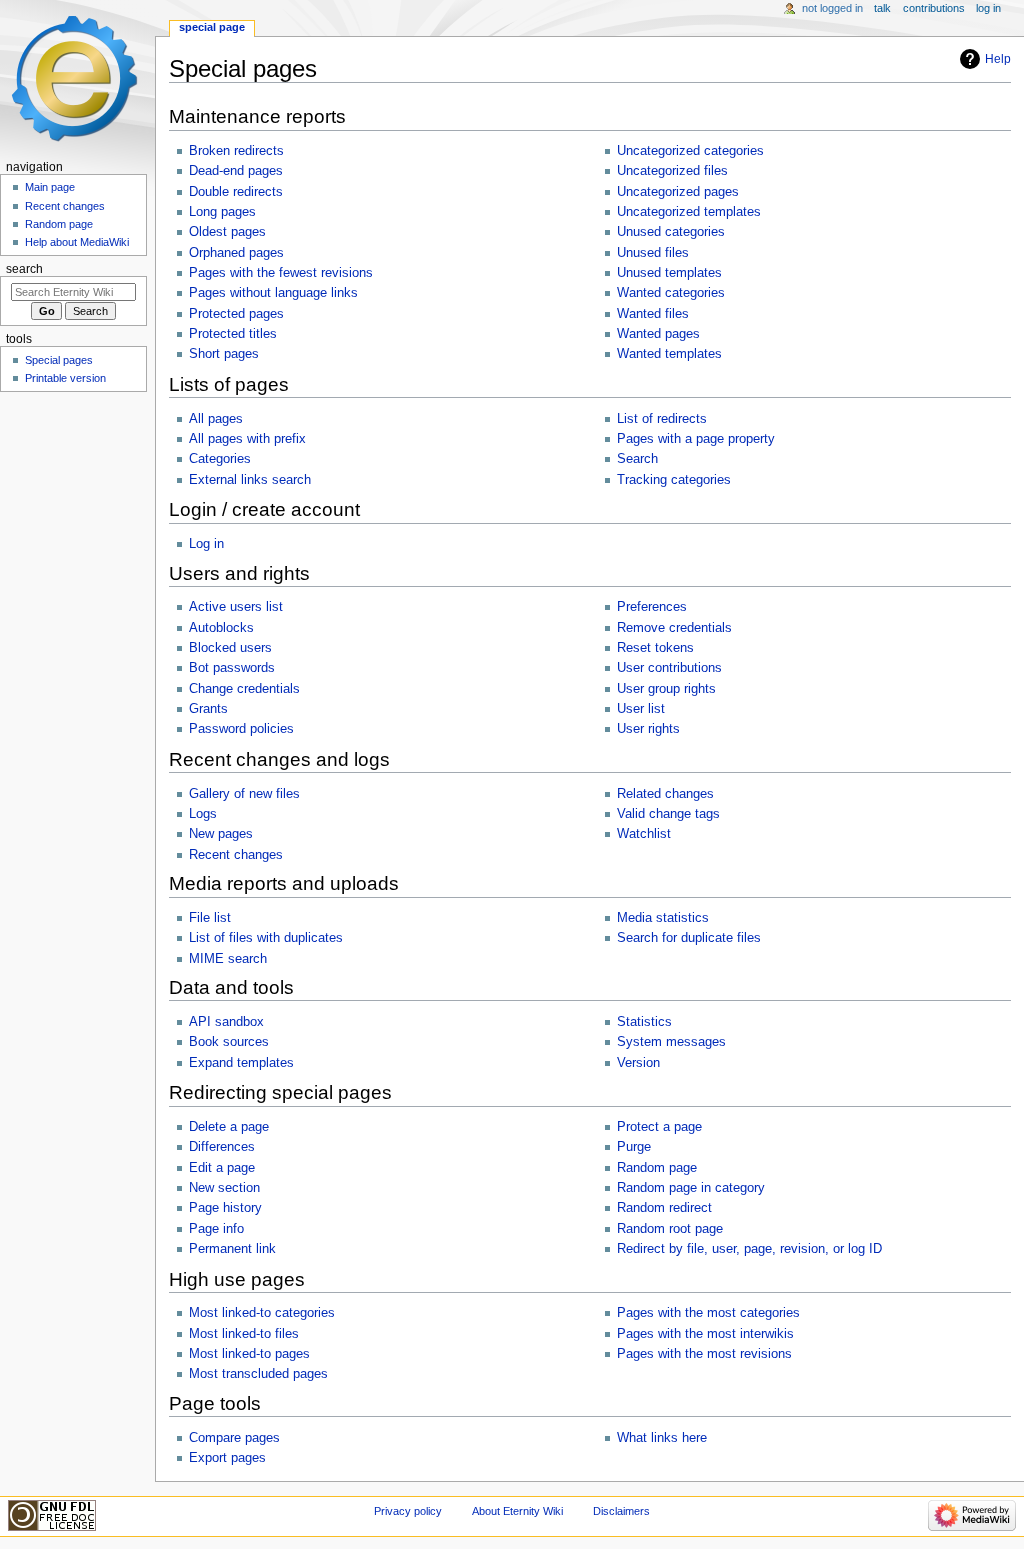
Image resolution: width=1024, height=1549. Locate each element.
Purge (634, 1147)
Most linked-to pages (249, 1354)
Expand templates (241, 1063)
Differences (222, 1147)
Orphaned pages (236, 253)
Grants (208, 709)
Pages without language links (273, 293)
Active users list (236, 607)
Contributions (934, 8)
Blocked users (230, 648)
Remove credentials (674, 628)
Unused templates (669, 273)
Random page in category (691, 1188)
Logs (203, 814)
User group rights (666, 689)
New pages (221, 834)
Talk (882, 8)
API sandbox (226, 1022)
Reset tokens (655, 648)
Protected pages (236, 314)
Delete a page (229, 1127)
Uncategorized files (672, 171)
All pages (216, 419)
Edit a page (222, 1168)
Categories (220, 459)
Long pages (222, 212)
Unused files (653, 253)
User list (641, 709)
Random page (657, 1168)
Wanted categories (671, 293)
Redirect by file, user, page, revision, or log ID (749, 1249)
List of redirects (662, 419)
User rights (648, 729)
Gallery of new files (244, 794)
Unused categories (671, 232)
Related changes (665, 794)
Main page (50, 187)
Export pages (227, 1458)
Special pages (59, 360)
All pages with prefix (247, 439)
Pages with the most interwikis (705, 1334)
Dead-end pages (236, 171)
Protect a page (659, 1127)
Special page (212, 27)
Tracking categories (674, 480)
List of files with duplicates (266, 938)
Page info (216, 1229)
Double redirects (236, 192)
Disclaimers (621, 1511)
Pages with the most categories (708, 1313)
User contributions (669, 668)
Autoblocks (221, 628)
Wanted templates (669, 354)
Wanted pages (658, 334)
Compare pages (234, 1438)
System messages (671, 1042)
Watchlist (644, 834)
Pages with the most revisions (704, 1354)
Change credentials (244, 689)
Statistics (644, 1022)
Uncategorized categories (690, 151)
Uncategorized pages (678, 192)
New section (224, 1188)
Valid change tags (668, 814)
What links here (662, 1438)
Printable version (65, 378)
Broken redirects (236, 151)
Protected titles (233, 334)
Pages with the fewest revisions (281, 273)
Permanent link (232, 1249)
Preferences (652, 607)
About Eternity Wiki (517, 1511)
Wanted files (653, 314)
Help (998, 59)
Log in (206, 544)
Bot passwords (232, 668)
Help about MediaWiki (77, 242)
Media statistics (663, 918)
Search (637, 459)
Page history (225, 1208)
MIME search (228, 959)
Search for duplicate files (689, 938)
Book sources (229, 1042)
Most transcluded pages (258, 1374)
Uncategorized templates (689, 212)
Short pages (224, 354)
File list (210, 918)
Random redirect (664, 1208)
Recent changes (236, 855)
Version (638, 1063)
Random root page (670, 1229)
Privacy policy (408, 1511)
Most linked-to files (244, 1334)
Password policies (241, 729)
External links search (250, 480)
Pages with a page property (696, 439)
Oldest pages (227, 232)
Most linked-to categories (262, 1313)
